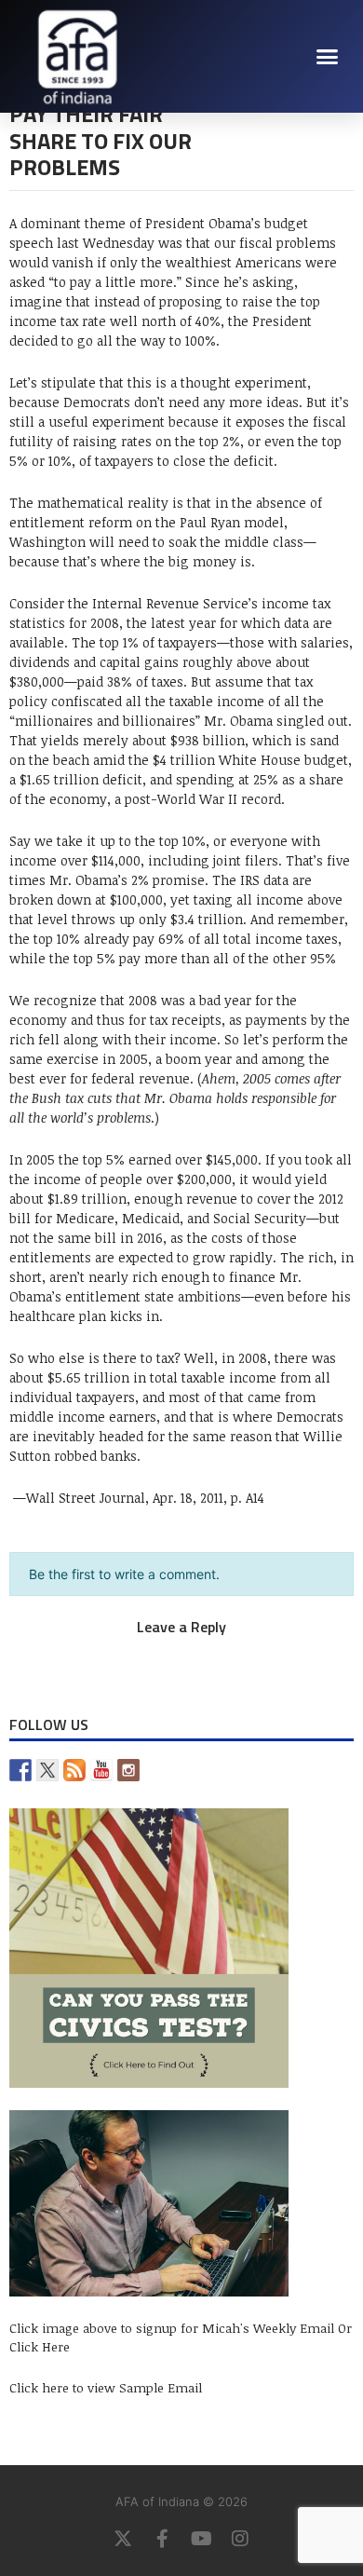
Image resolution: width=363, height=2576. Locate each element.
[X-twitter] (123, 2539)
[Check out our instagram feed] (128, 1770)
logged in (161, 1647)
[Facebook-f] (162, 2539)
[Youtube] (201, 2539)
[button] (328, 56)
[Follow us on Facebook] (20, 1770)
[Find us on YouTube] (101, 1770)
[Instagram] (240, 2539)
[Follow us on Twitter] (47, 1770)
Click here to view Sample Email (106, 2387)
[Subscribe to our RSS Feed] (74, 1770)
